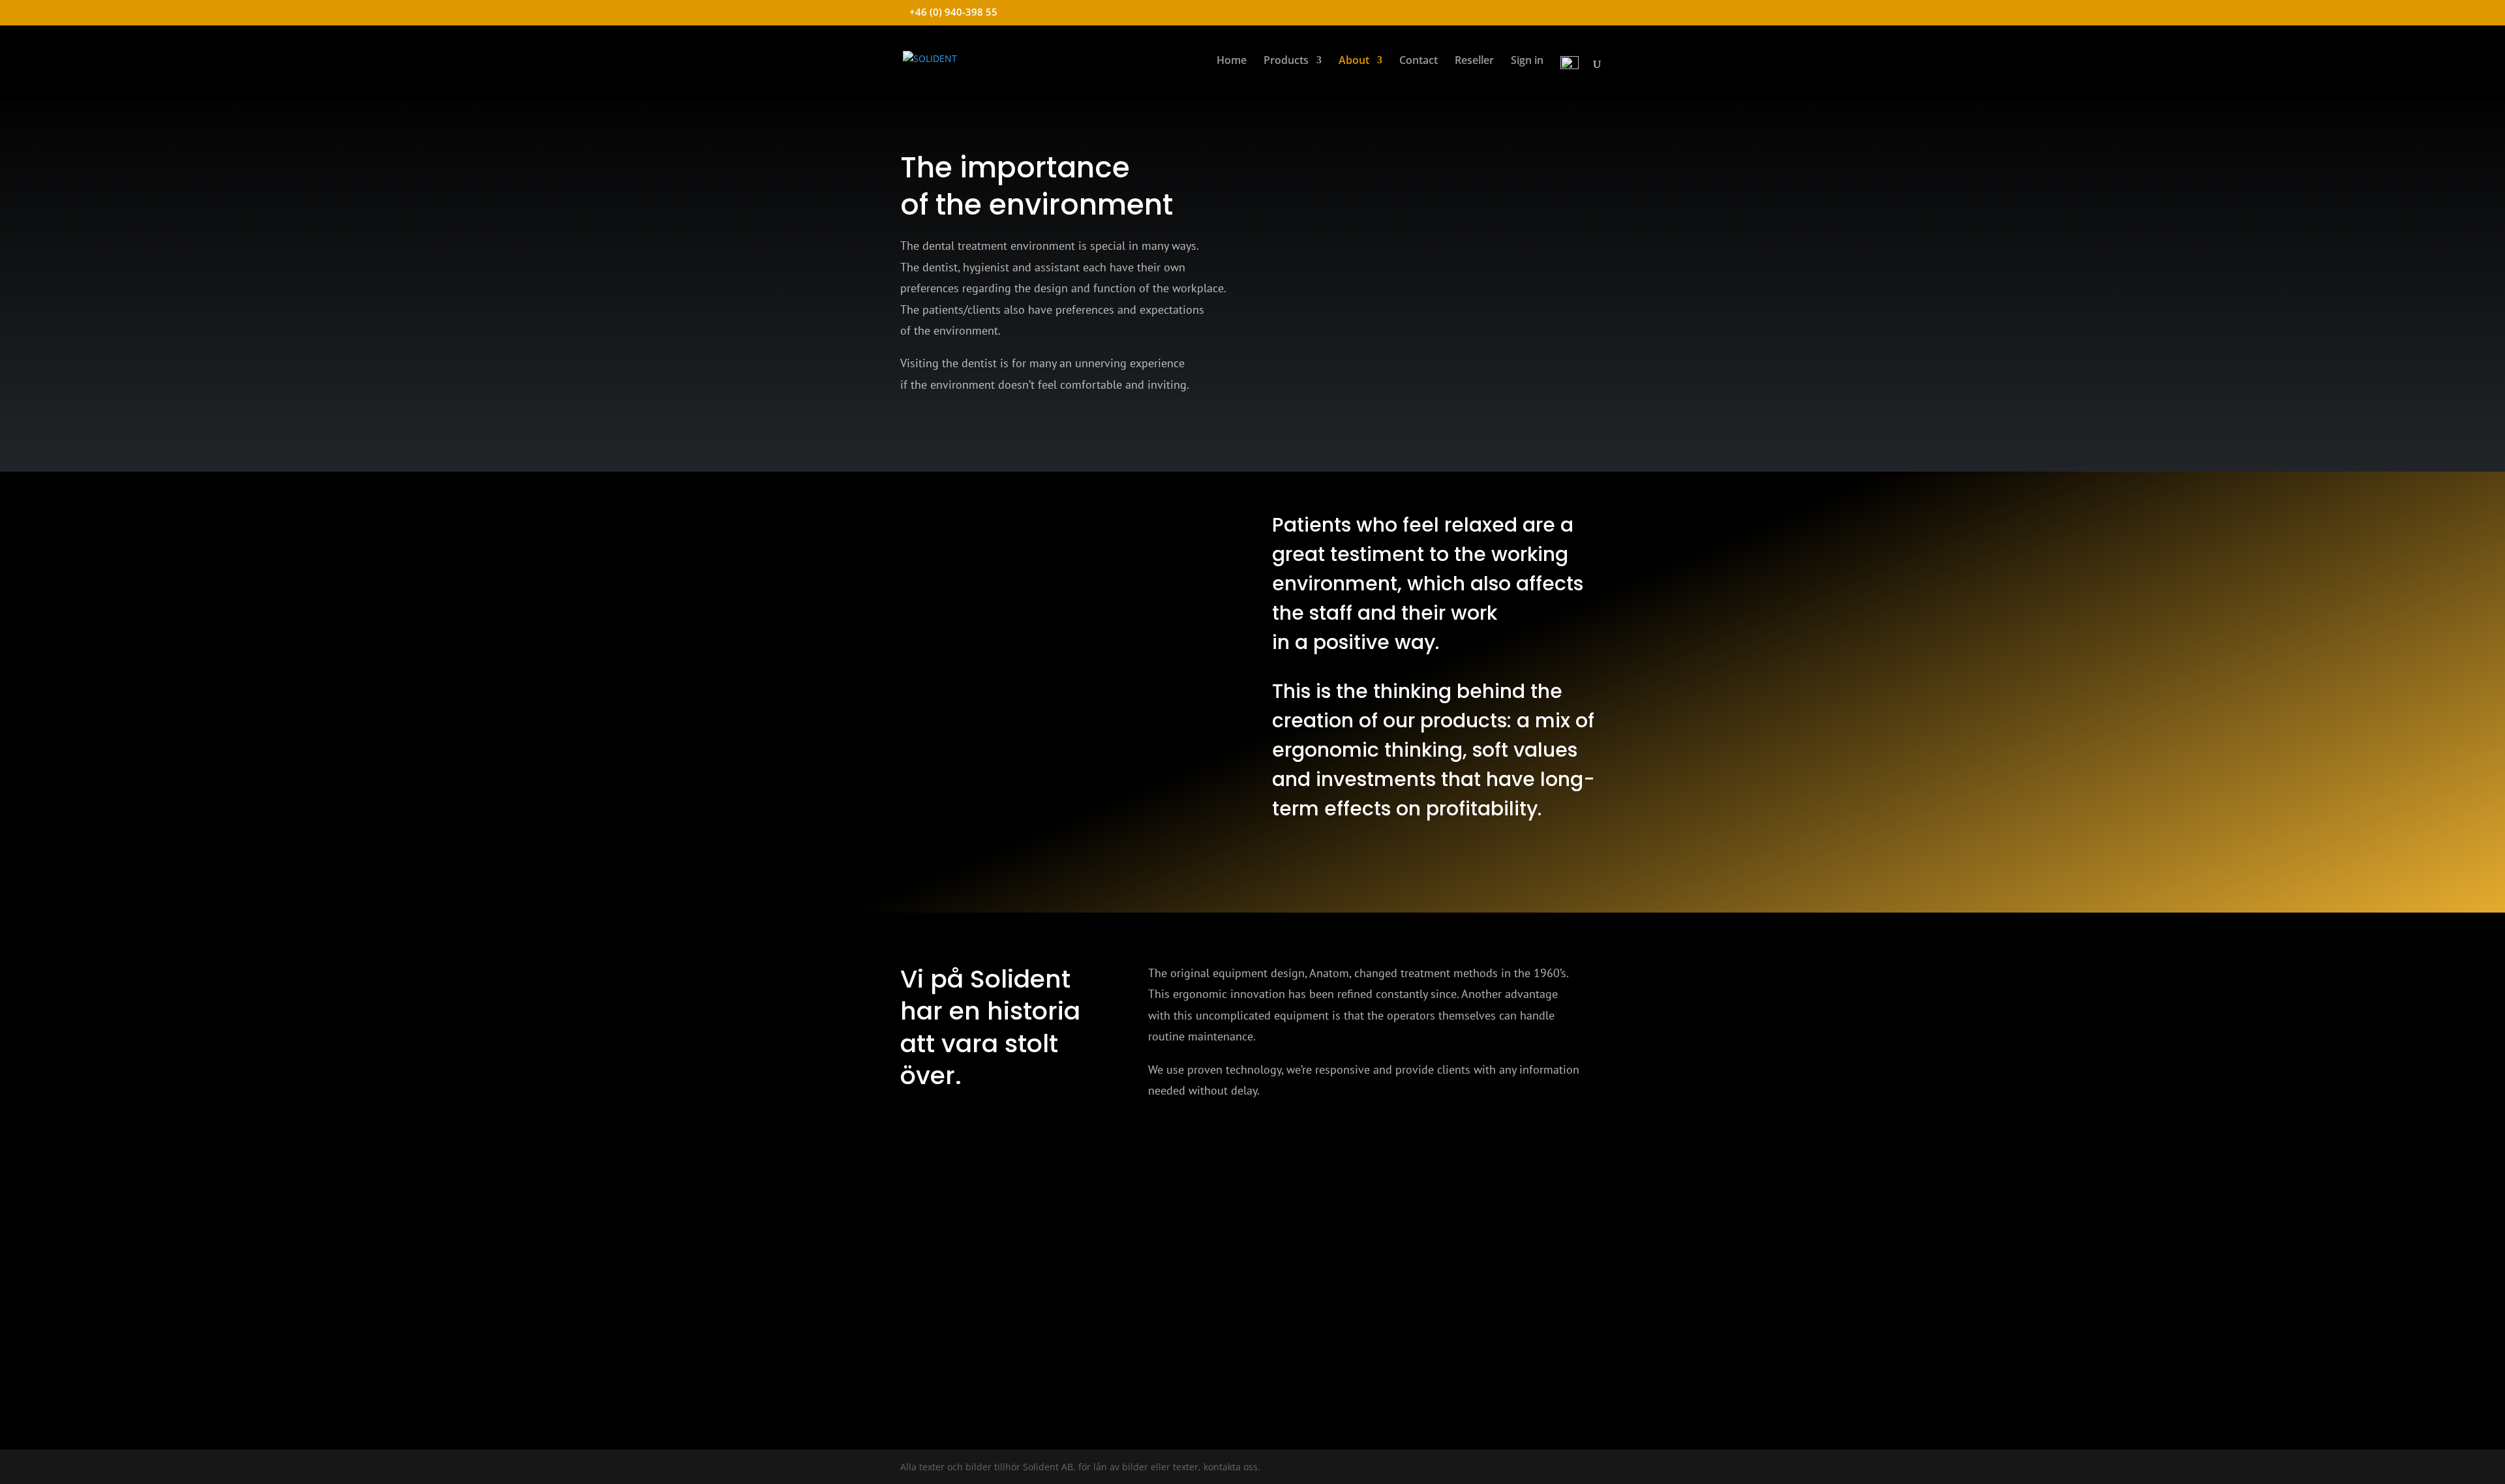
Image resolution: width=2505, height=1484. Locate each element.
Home (1232, 61)
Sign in (1527, 61)
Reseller (1474, 61)
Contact (1419, 61)
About (1354, 61)
